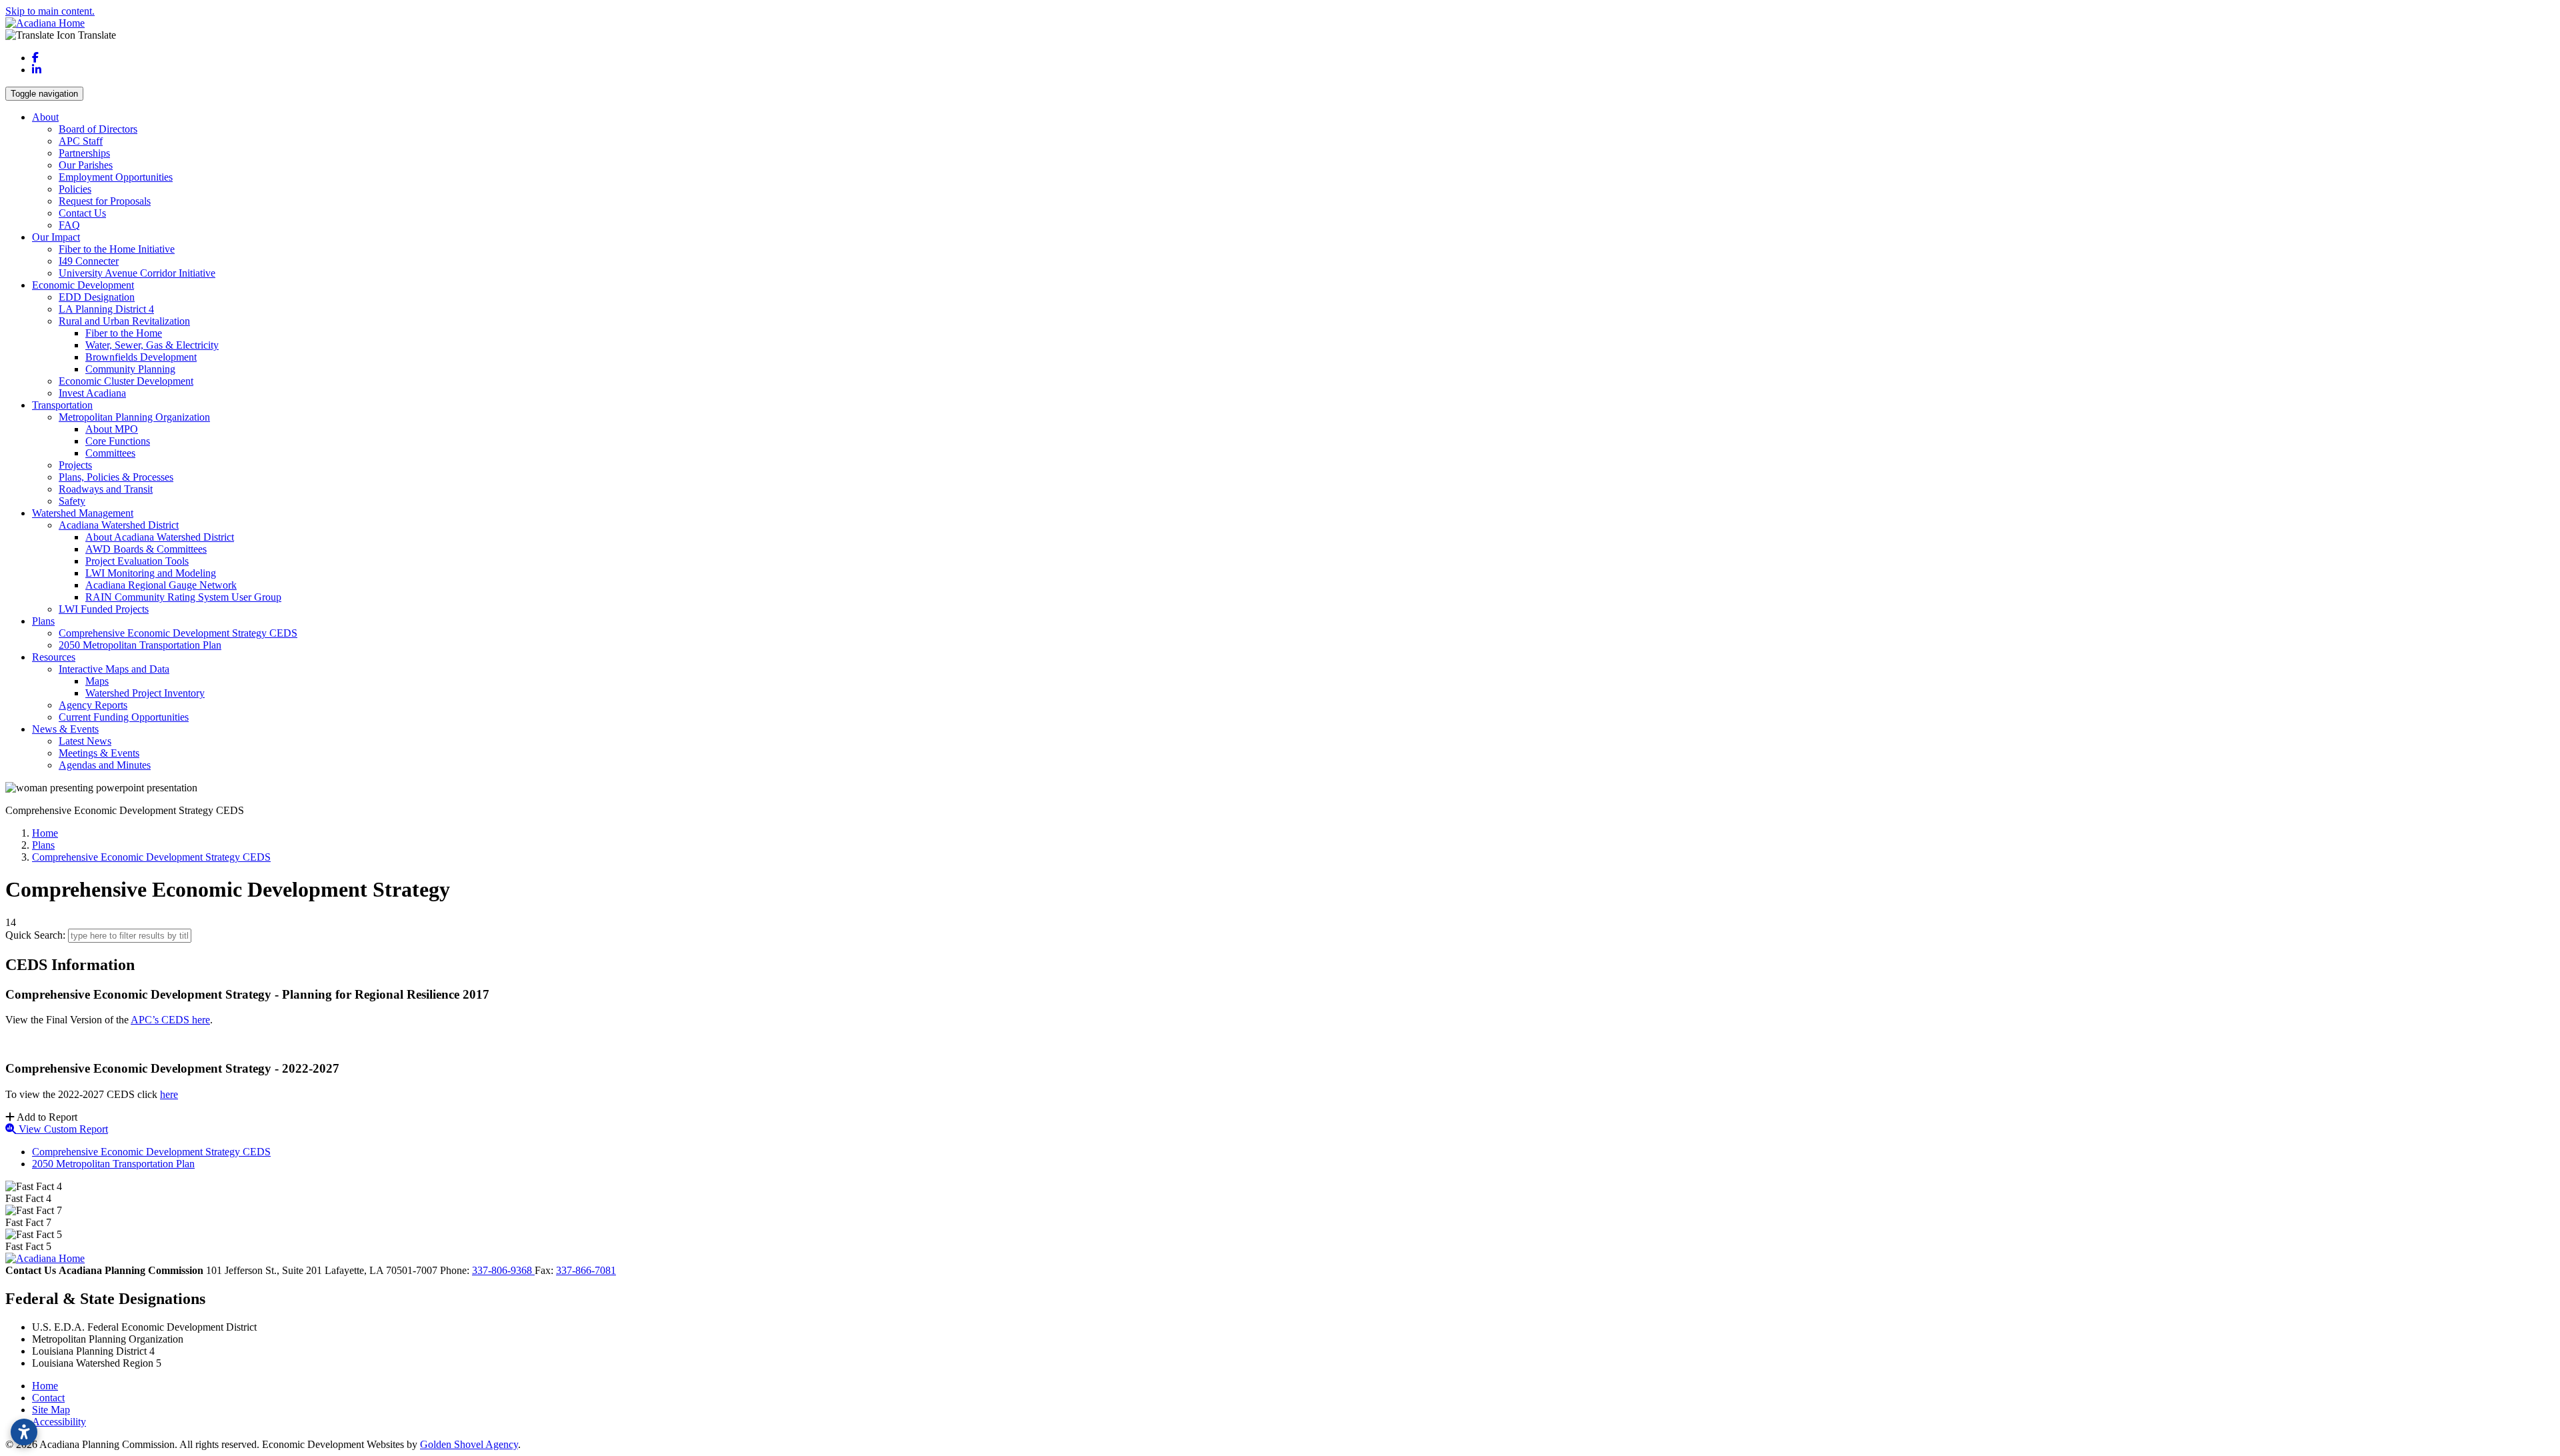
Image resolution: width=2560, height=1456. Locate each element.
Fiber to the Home (124, 333)
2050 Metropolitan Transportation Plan (140, 645)
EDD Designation (97, 297)
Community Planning (130, 369)
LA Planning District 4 (106, 309)
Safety (72, 501)
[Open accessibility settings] (24, 1432)
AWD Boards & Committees (146, 549)
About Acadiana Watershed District (160, 537)
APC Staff (81, 141)
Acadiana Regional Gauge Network (161, 585)
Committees (110, 453)
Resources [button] (54, 657)
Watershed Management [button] (83, 513)
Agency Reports (93, 705)
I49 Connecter (89, 261)
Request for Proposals (105, 201)
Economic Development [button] (83, 285)
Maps (97, 681)
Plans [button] (43, 621)
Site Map (51, 1410)
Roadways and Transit (106, 489)
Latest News (85, 741)
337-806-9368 (503, 1270)
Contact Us (82, 213)
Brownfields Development (141, 357)
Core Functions (118, 441)
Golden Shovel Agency (469, 1444)
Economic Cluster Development (126, 381)
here (169, 1094)
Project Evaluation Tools (137, 561)
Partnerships (84, 153)
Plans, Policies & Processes (116, 477)
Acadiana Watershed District (119, 525)
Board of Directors (98, 129)
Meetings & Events (99, 753)
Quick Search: (35, 935)
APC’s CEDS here (170, 1020)
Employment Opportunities (116, 177)
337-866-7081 (586, 1270)
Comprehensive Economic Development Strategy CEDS (178, 633)
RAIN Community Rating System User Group (183, 597)
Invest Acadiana (92, 393)
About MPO (112, 429)
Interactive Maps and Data (114, 669)
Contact (48, 1398)
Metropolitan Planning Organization (134, 417)
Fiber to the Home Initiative (117, 249)
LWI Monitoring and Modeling (151, 573)
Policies (75, 189)
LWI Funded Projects (104, 609)
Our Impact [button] (56, 237)
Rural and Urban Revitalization (124, 321)
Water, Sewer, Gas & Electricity (152, 345)
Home (45, 1386)
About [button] (45, 117)
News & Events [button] (65, 729)
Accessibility (59, 1422)
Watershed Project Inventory (145, 693)
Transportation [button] (62, 405)
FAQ (69, 225)
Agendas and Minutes (105, 765)
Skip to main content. (50, 11)
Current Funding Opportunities (124, 717)
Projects (75, 465)
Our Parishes (86, 165)
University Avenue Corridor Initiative (137, 273)
